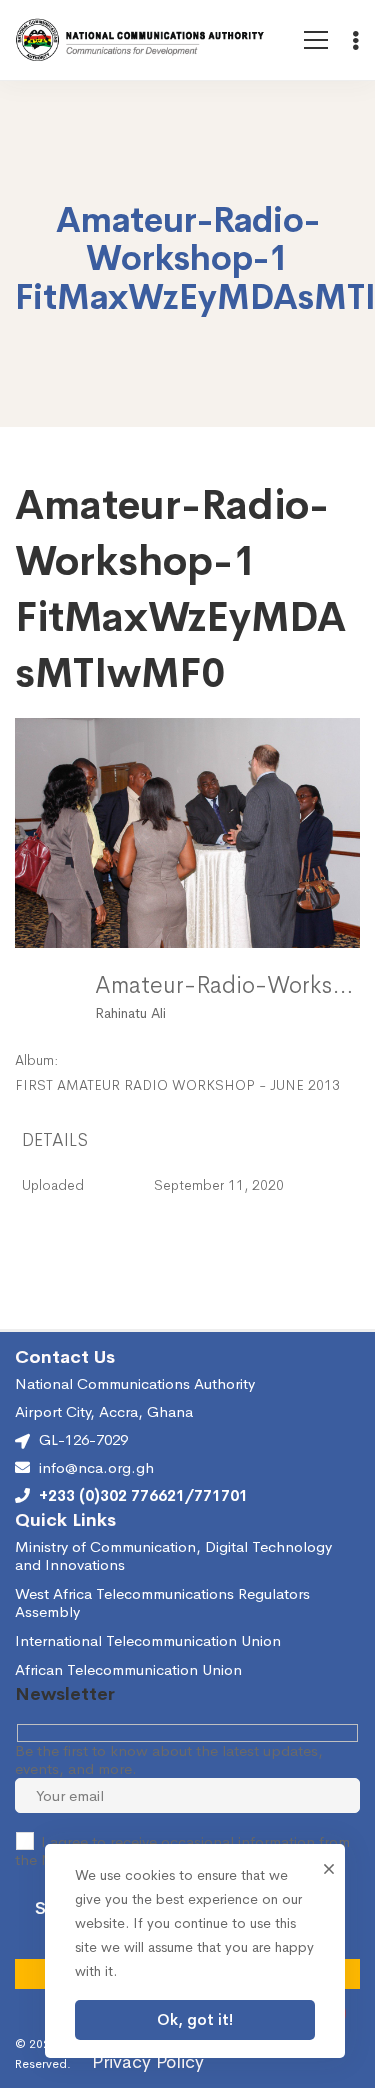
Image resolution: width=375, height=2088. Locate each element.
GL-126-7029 (83, 1439)
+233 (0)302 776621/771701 (143, 1496)
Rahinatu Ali (130, 1013)
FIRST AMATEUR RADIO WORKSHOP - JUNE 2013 (177, 1085)
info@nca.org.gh (96, 1468)
